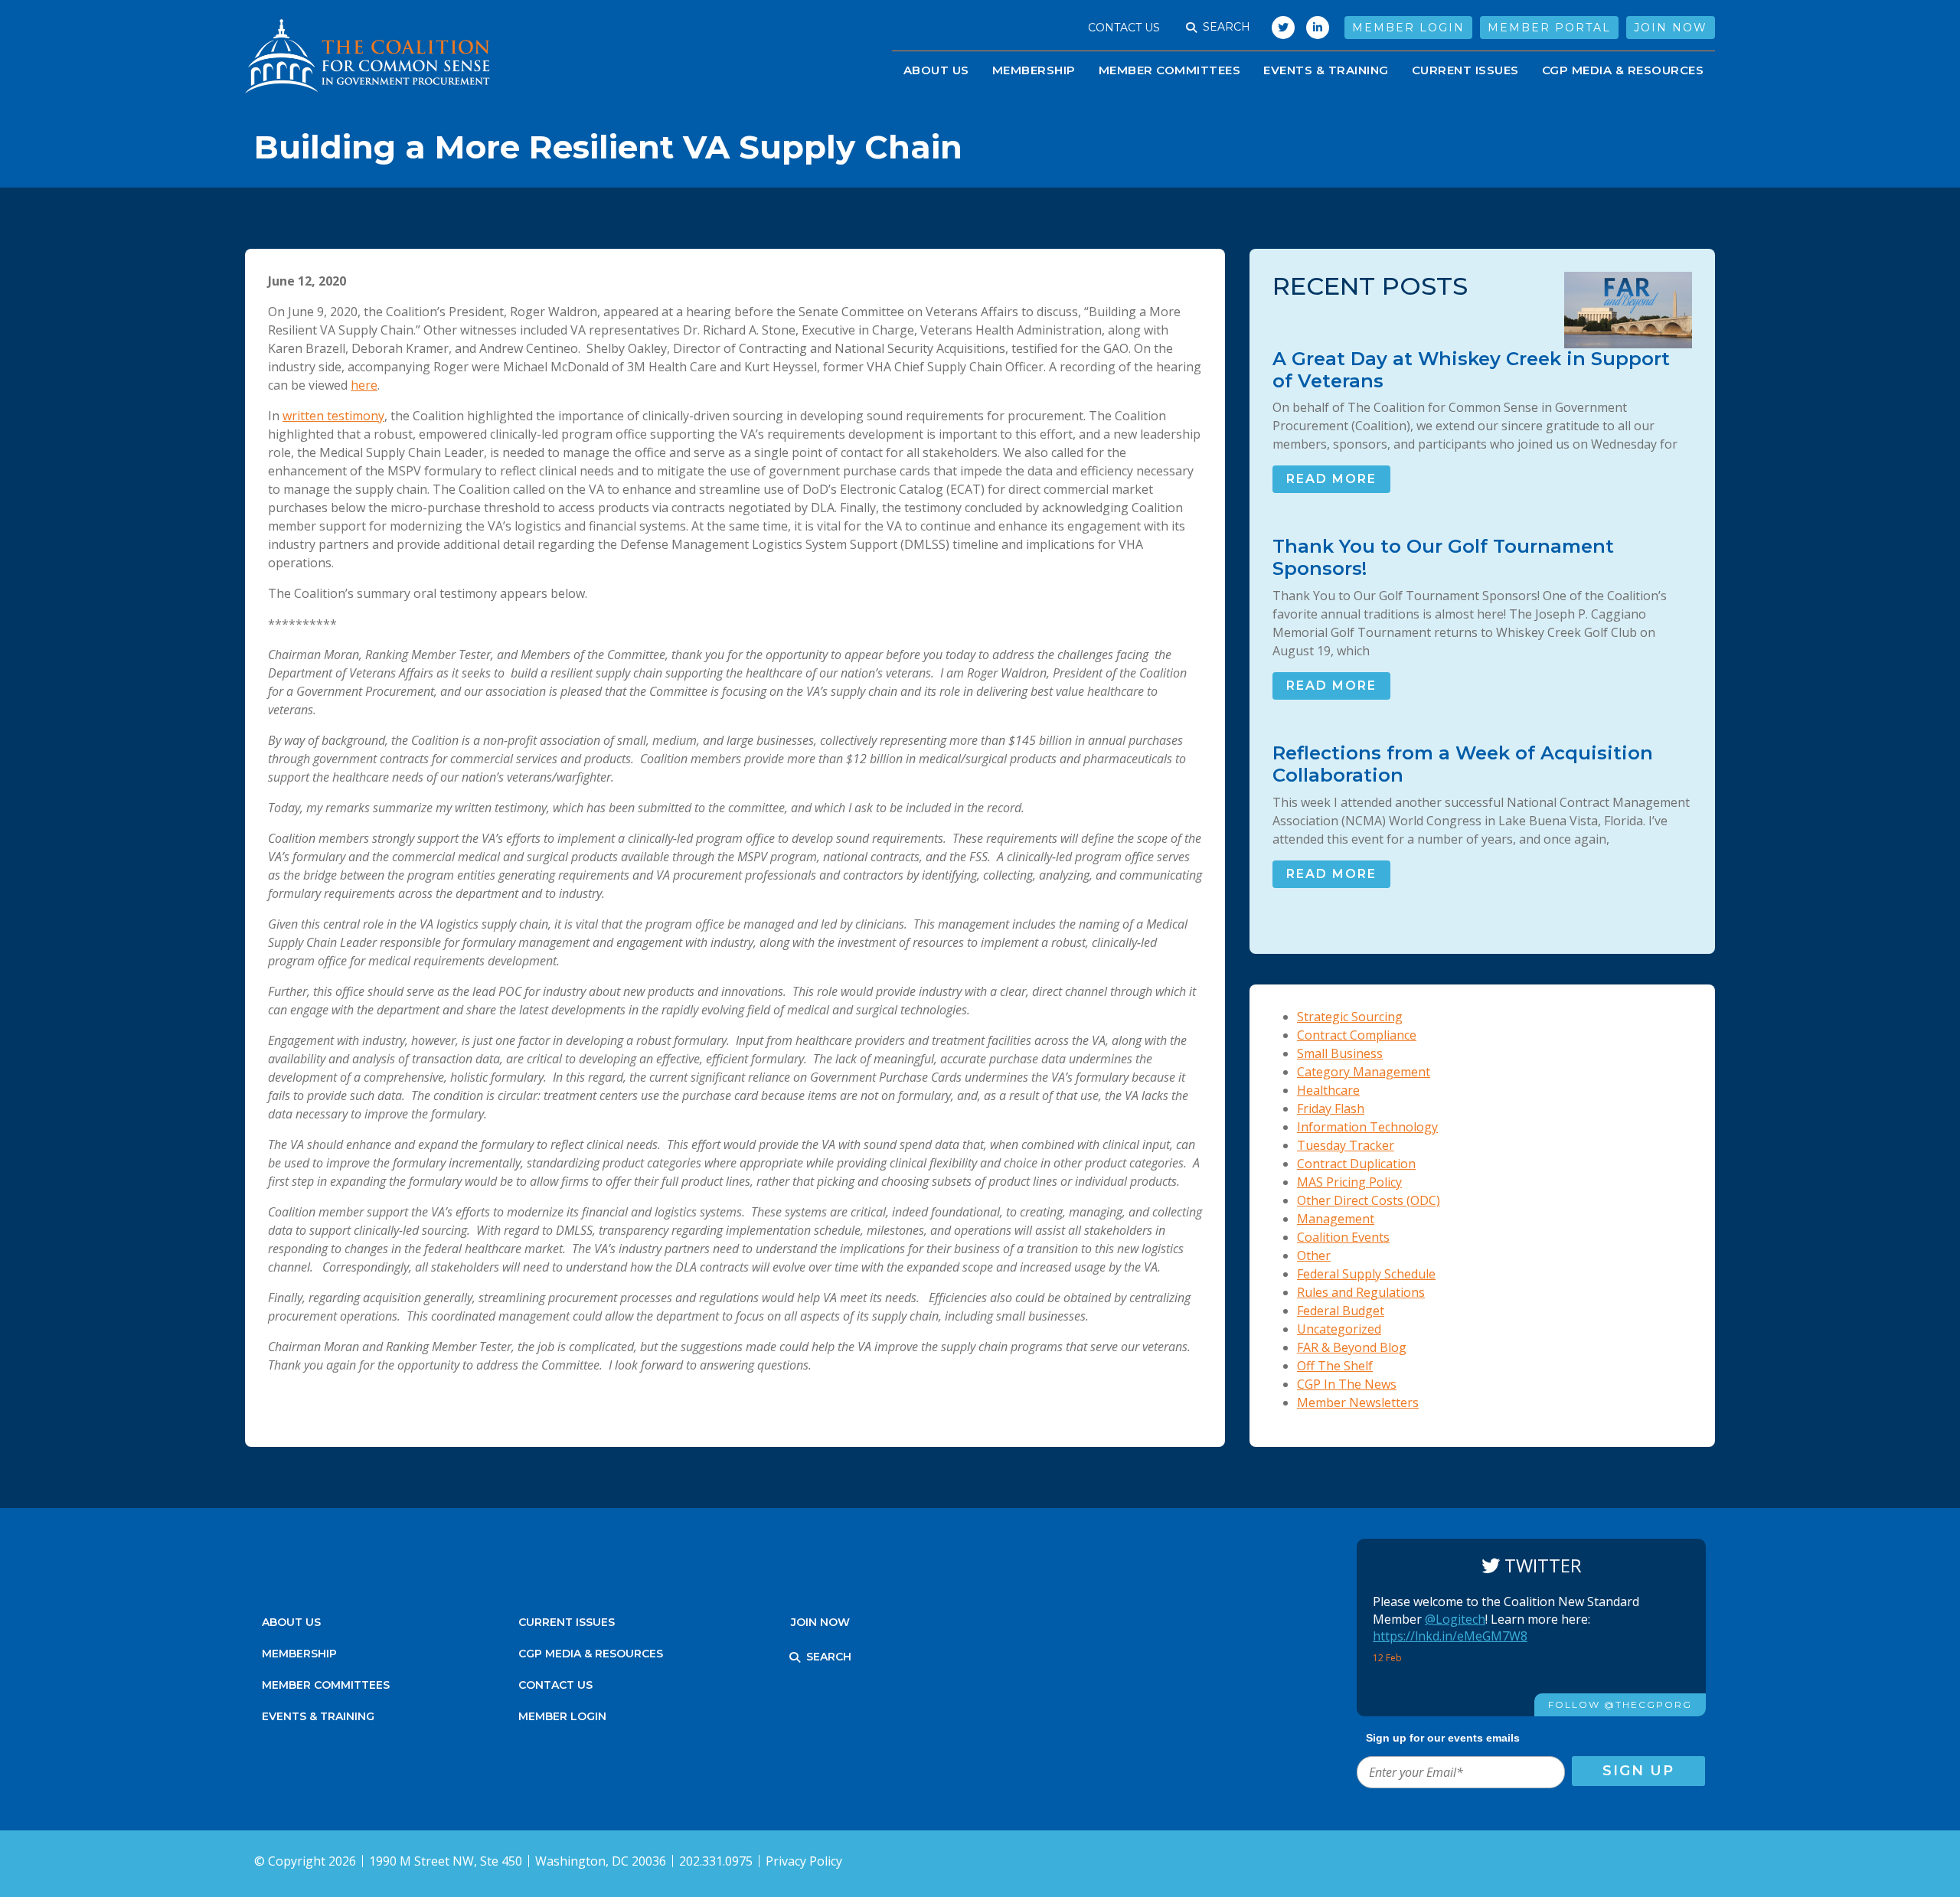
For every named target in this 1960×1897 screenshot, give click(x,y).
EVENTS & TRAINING (1326, 70)
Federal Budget (1341, 1311)
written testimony (333, 416)
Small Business (1340, 1053)
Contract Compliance (1357, 1035)
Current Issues (1465, 70)
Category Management (1364, 1072)
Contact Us (1124, 28)
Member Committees (1170, 70)
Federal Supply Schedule (1366, 1274)
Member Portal (1549, 28)
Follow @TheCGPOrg (1620, 1704)
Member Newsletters (1358, 1402)
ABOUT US (936, 70)
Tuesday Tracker (1346, 1145)
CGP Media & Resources (1623, 70)
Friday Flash (1331, 1108)
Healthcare (1328, 1090)
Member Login (1408, 28)
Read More (1331, 479)
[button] (1191, 28)
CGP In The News (1347, 1384)
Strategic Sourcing (1350, 1017)
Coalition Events (1343, 1237)
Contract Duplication (1356, 1164)
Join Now (1671, 28)
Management (1336, 1219)
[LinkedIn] (1318, 28)
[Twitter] (1279, 28)
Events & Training (318, 1716)
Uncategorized (1339, 1329)
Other (1314, 1255)
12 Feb (1388, 1658)
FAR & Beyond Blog (1352, 1347)
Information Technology (1367, 1127)
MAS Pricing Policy (1349, 1182)
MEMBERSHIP (299, 1654)
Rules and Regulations (1361, 1292)
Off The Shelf (1335, 1366)
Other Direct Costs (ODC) (1369, 1200)
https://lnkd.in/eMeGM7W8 (1450, 1636)
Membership (1034, 70)
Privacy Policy (804, 1861)
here (364, 385)
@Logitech (1455, 1619)
